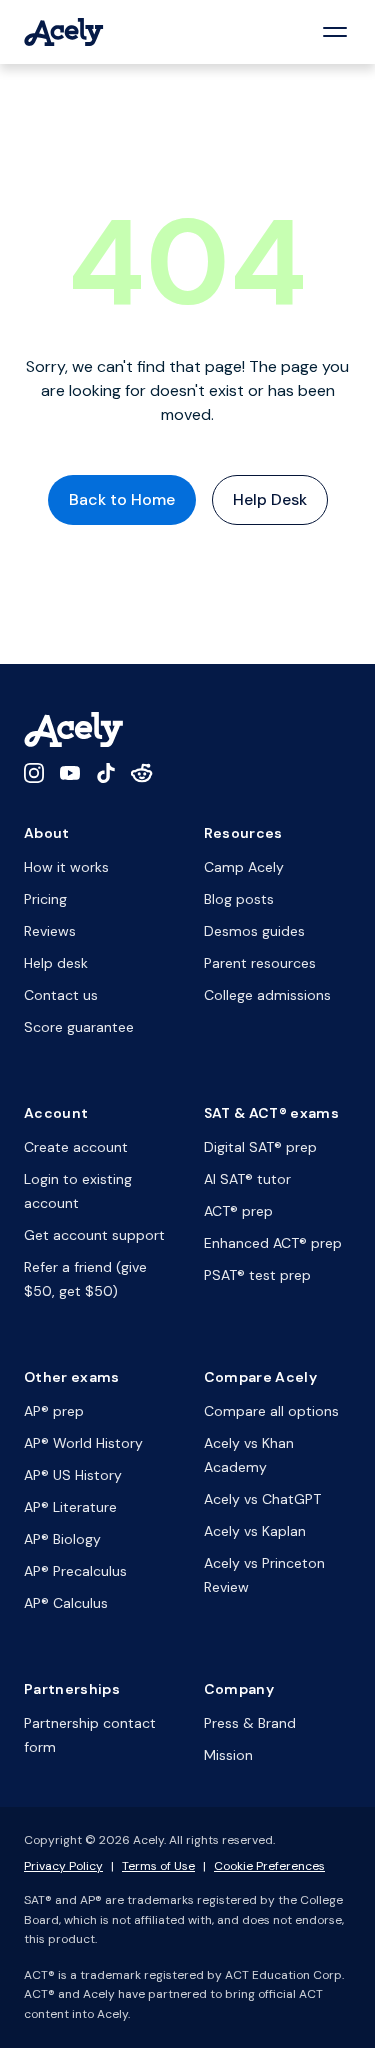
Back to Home (122, 499)
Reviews (50, 931)
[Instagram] (34, 773)
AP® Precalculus (75, 1571)
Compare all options (271, 1411)
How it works (66, 867)
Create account (76, 1147)
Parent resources (260, 963)
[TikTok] (106, 773)
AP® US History (73, 1475)
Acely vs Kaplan (255, 1531)
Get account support (94, 1235)
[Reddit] (142, 773)
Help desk (56, 963)
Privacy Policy (63, 1866)
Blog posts (239, 899)
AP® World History (83, 1443)
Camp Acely (244, 867)
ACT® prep (238, 1211)
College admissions (267, 995)
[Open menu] (335, 32)
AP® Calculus (66, 1603)
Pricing (45, 899)
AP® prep (54, 1411)
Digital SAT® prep (260, 1147)
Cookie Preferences (269, 1866)
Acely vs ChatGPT (262, 1499)
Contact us (61, 995)
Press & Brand (250, 1723)
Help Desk (270, 499)
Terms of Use (158, 1866)
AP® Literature (70, 1507)
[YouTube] (70, 773)
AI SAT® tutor (247, 1179)
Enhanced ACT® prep (273, 1243)
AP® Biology (62, 1539)
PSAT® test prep (257, 1275)
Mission (228, 1755)
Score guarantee (79, 1027)
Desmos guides (254, 931)
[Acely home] (64, 32)
